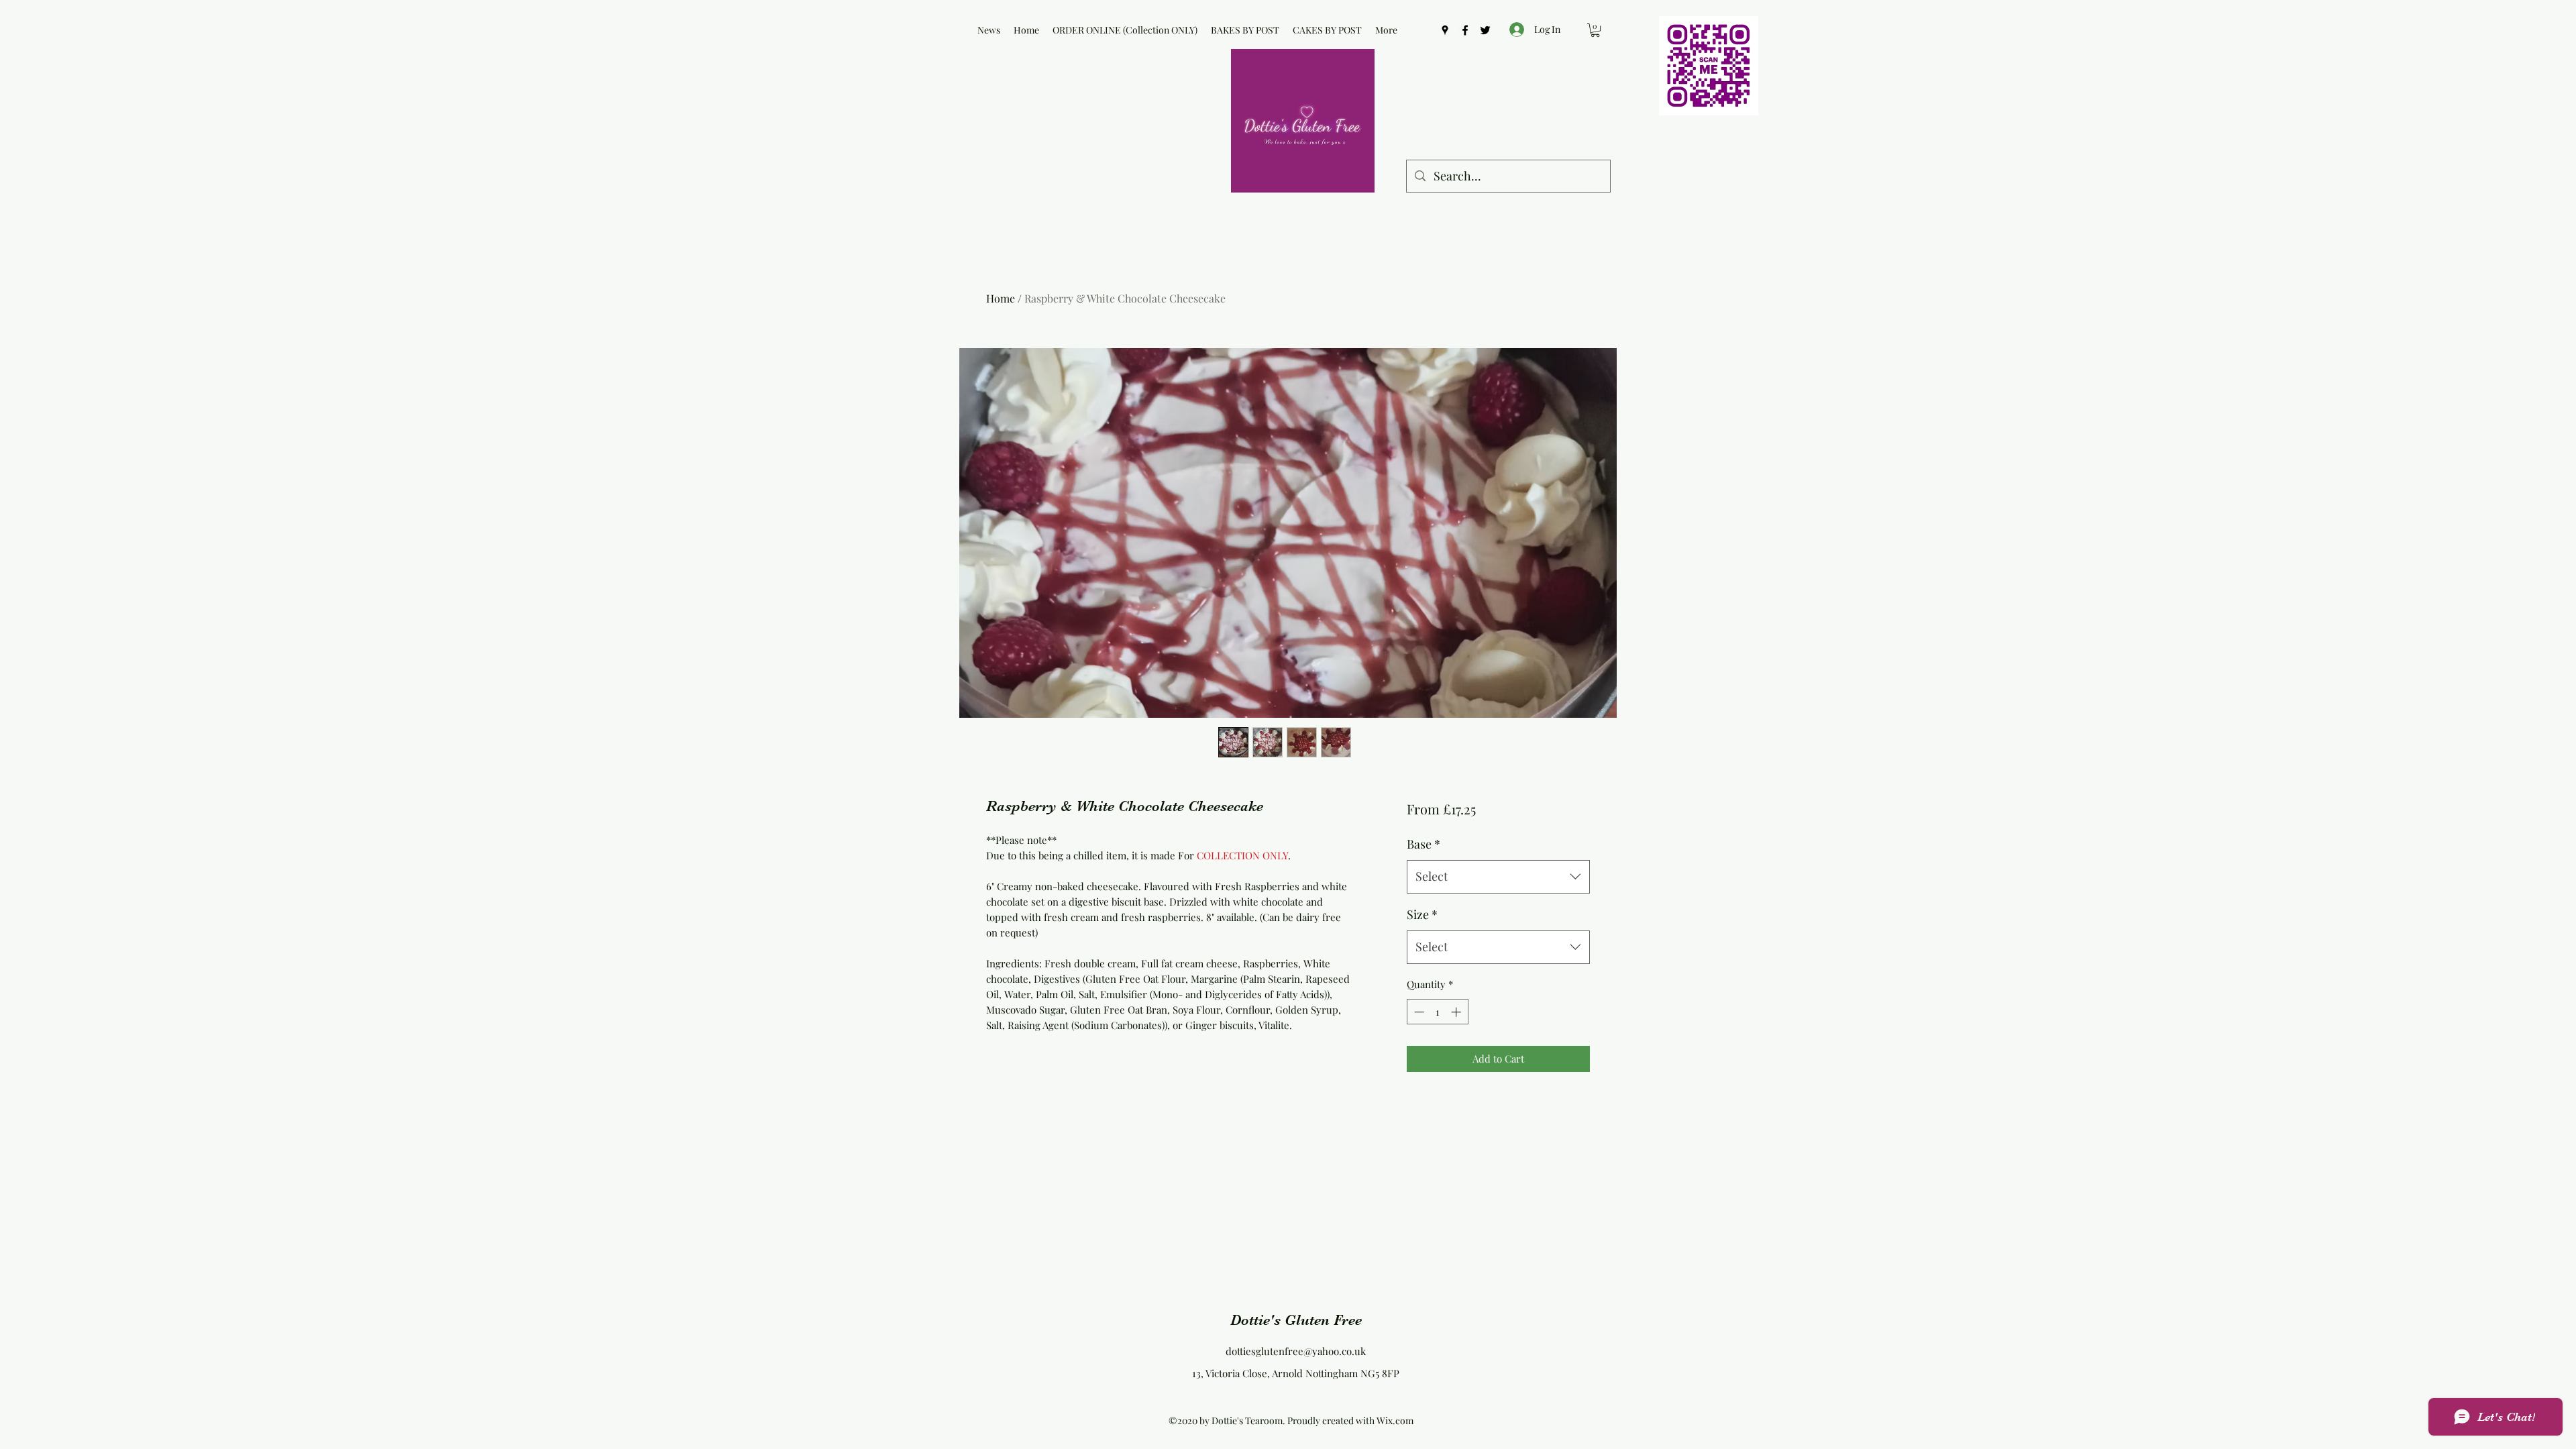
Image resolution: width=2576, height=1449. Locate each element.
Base (1424, 844)
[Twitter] (1485, 30)
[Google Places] (1445, 30)
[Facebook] (1465, 30)
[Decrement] (1418, 1012)
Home (1001, 298)
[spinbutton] (1437, 1012)
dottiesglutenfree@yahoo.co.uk (1296, 1351)
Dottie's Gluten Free (1296, 1320)
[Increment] (1457, 1012)
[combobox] (1498, 877)
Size (1422, 914)
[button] (1595, 30)
